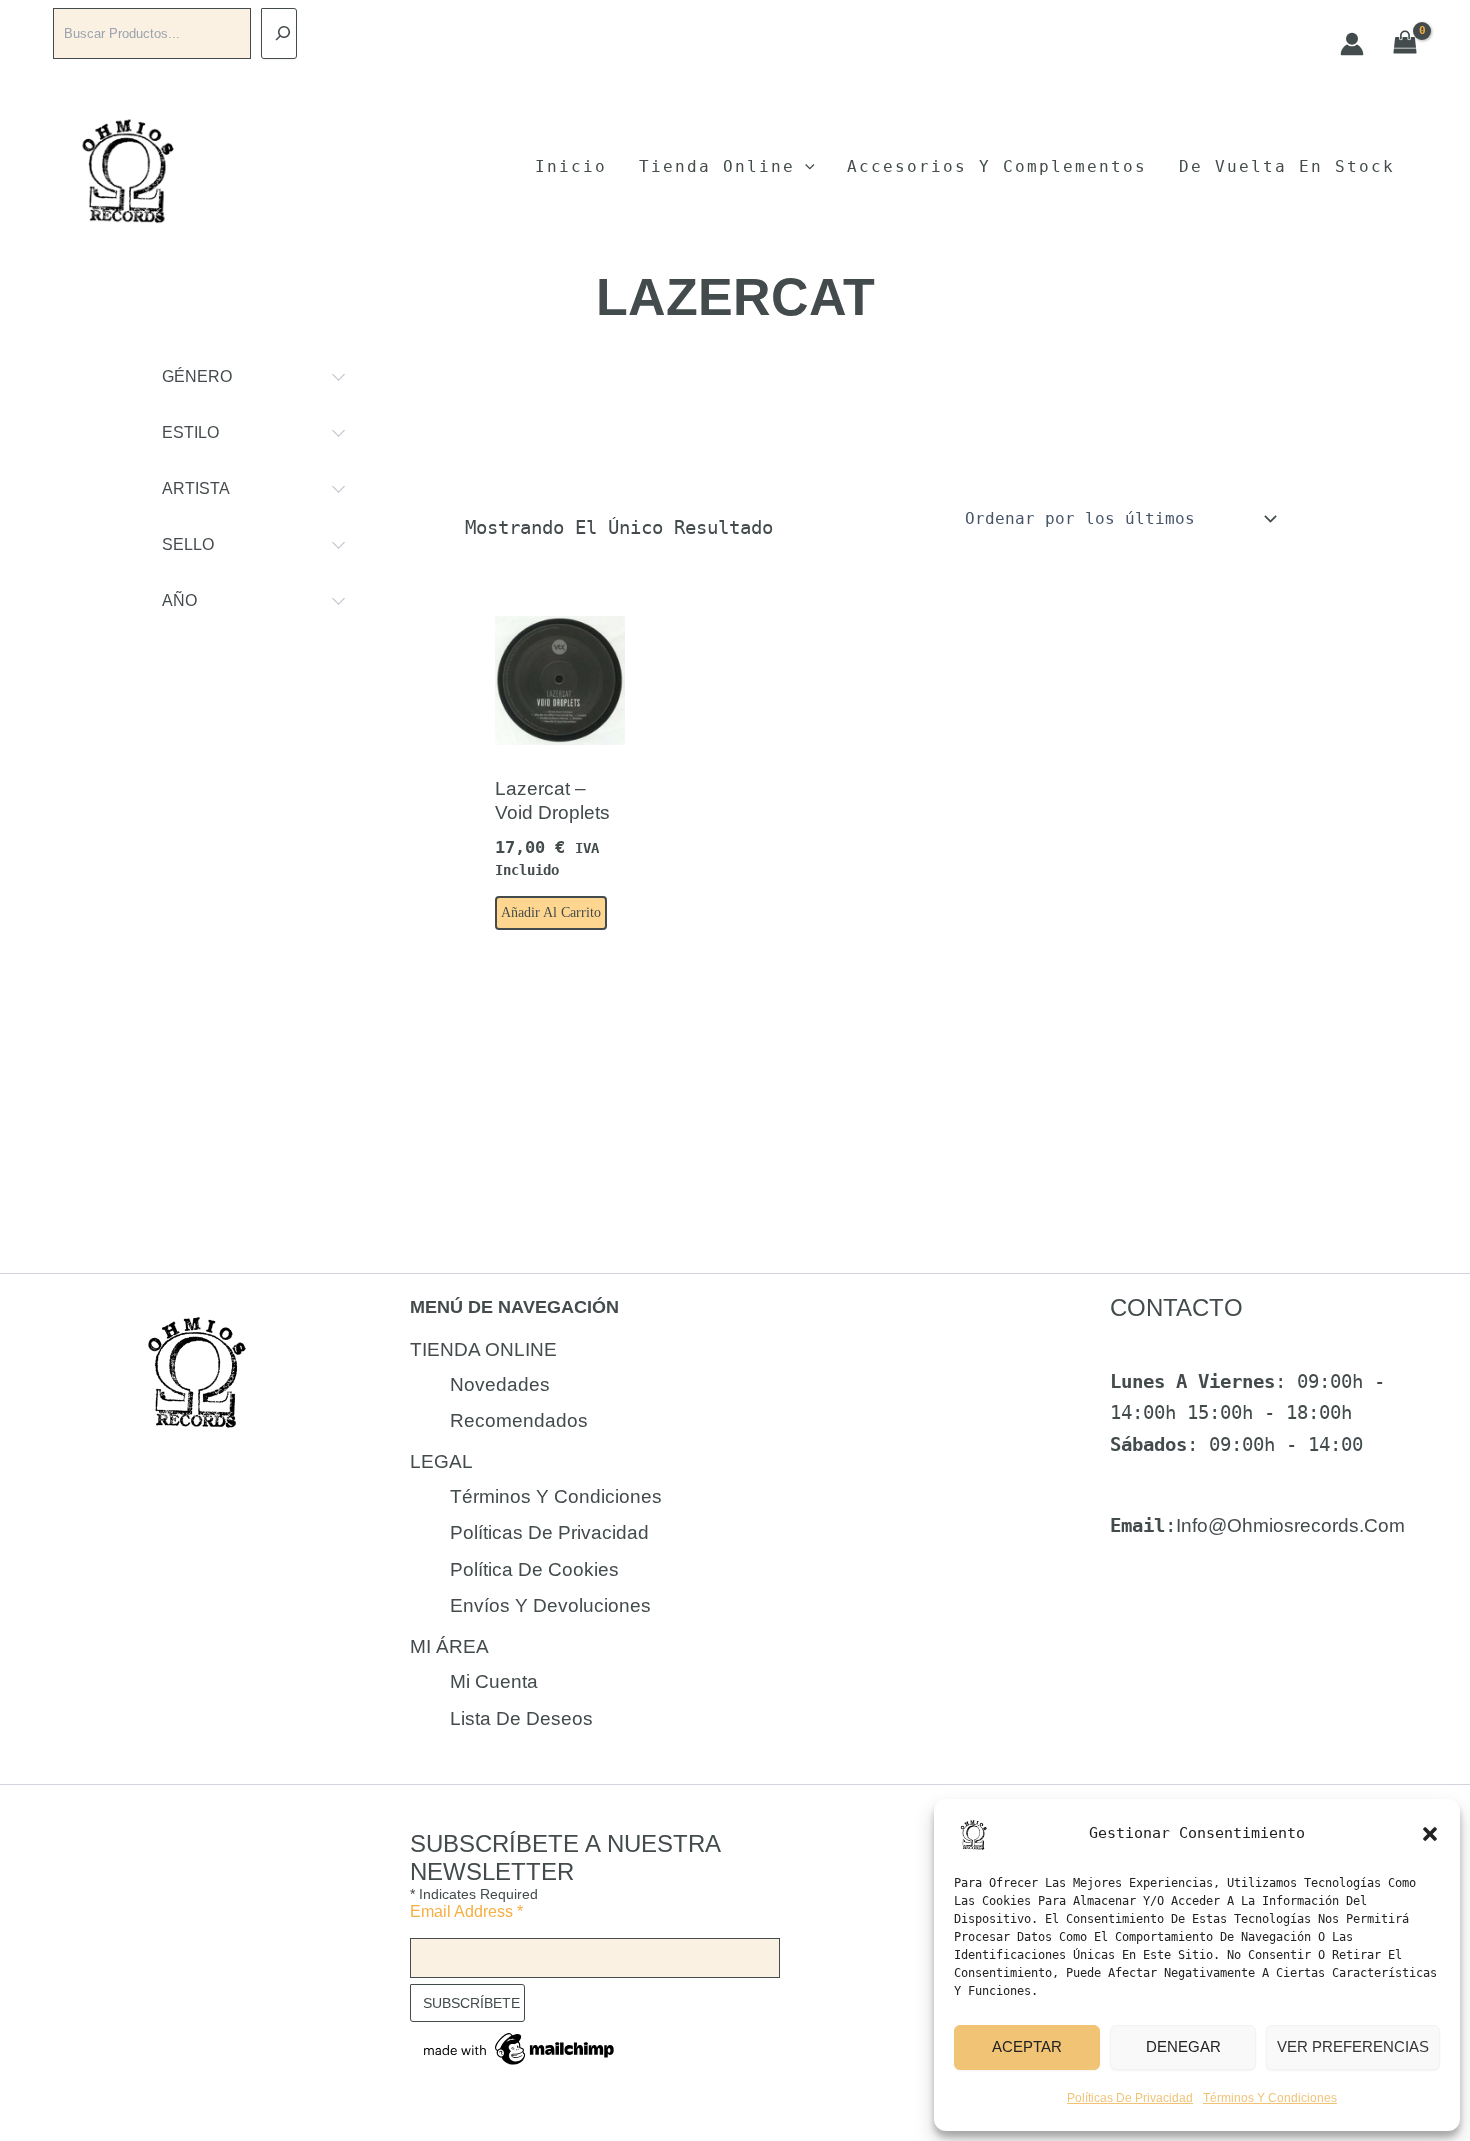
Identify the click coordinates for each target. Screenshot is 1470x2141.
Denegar (1183, 2046)
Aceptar (1027, 2046)
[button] (1430, 1834)
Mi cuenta (494, 1681)
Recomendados (519, 1420)
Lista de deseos (521, 1718)
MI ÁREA (449, 1646)
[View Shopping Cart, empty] (1405, 43)
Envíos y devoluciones (550, 1605)
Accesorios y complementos (997, 166)
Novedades (500, 1384)
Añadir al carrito (551, 912)
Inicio (571, 166)
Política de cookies (534, 1569)
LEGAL (441, 1461)
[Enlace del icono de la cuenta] (1352, 44)
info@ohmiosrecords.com (1290, 1525)
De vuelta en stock (1287, 166)
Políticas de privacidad (1130, 2098)
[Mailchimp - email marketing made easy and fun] (520, 2047)
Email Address (466, 1911)
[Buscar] (279, 33)
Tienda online (717, 166)
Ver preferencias (1353, 2046)
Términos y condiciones (1270, 2098)
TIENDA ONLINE (483, 1349)
